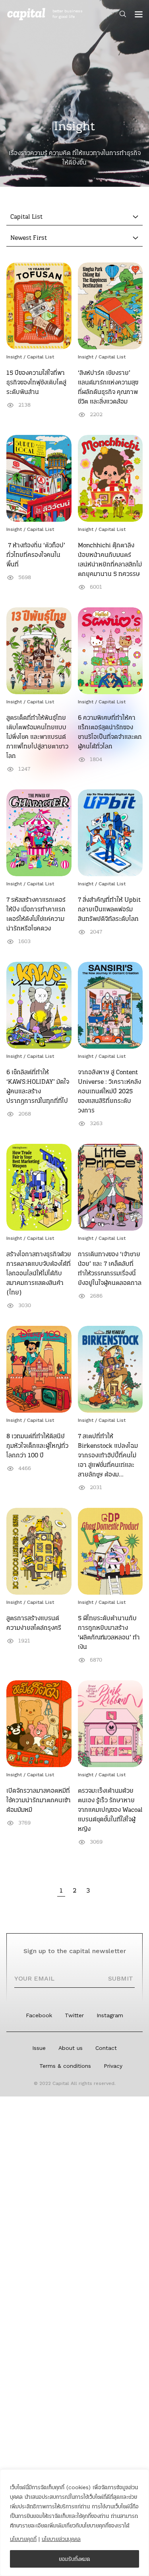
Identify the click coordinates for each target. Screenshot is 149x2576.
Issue (39, 2048)
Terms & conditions (65, 2066)
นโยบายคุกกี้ (23, 2539)
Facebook (39, 2015)
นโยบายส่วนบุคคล (61, 2539)
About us (71, 2048)
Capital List (41, 357)
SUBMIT (121, 1978)
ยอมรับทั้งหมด (74, 2559)
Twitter (74, 2015)
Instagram (110, 2015)
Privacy (113, 2066)
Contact (106, 2048)
